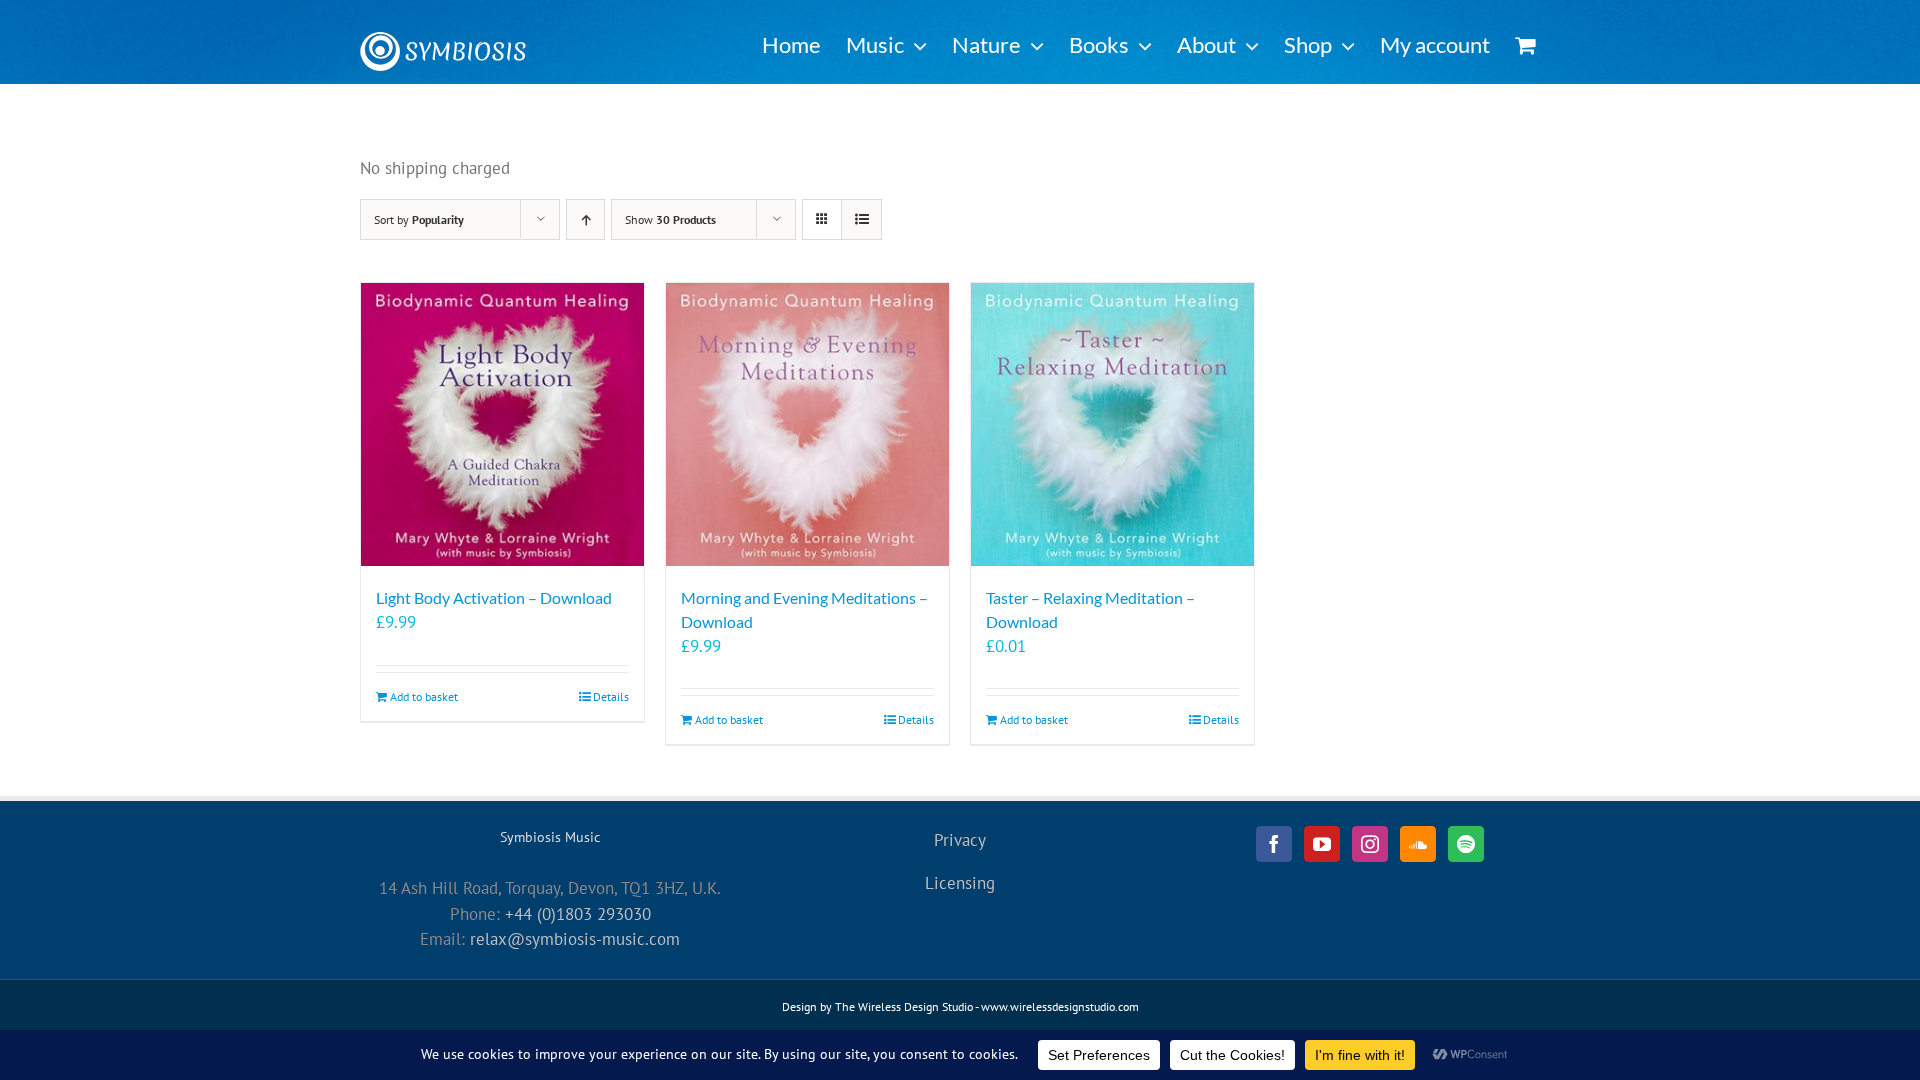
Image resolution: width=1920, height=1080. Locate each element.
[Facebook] (1274, 844)
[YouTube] (1322, 844)
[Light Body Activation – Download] (502, 424)
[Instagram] (1370, 844)
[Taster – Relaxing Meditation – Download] (1112, 424)
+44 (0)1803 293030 (578, 914)
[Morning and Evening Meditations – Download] (807, 424)
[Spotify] (1466, 844)
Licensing (960, 883)
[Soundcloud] (1418, 844)
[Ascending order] (585, 219)
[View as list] (861, 219)
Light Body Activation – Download (494, 597)
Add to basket (424, 696)
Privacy (960, 840)
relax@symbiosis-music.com (575, 939)
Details (611, 696)
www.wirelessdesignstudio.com (1060, 1006)
